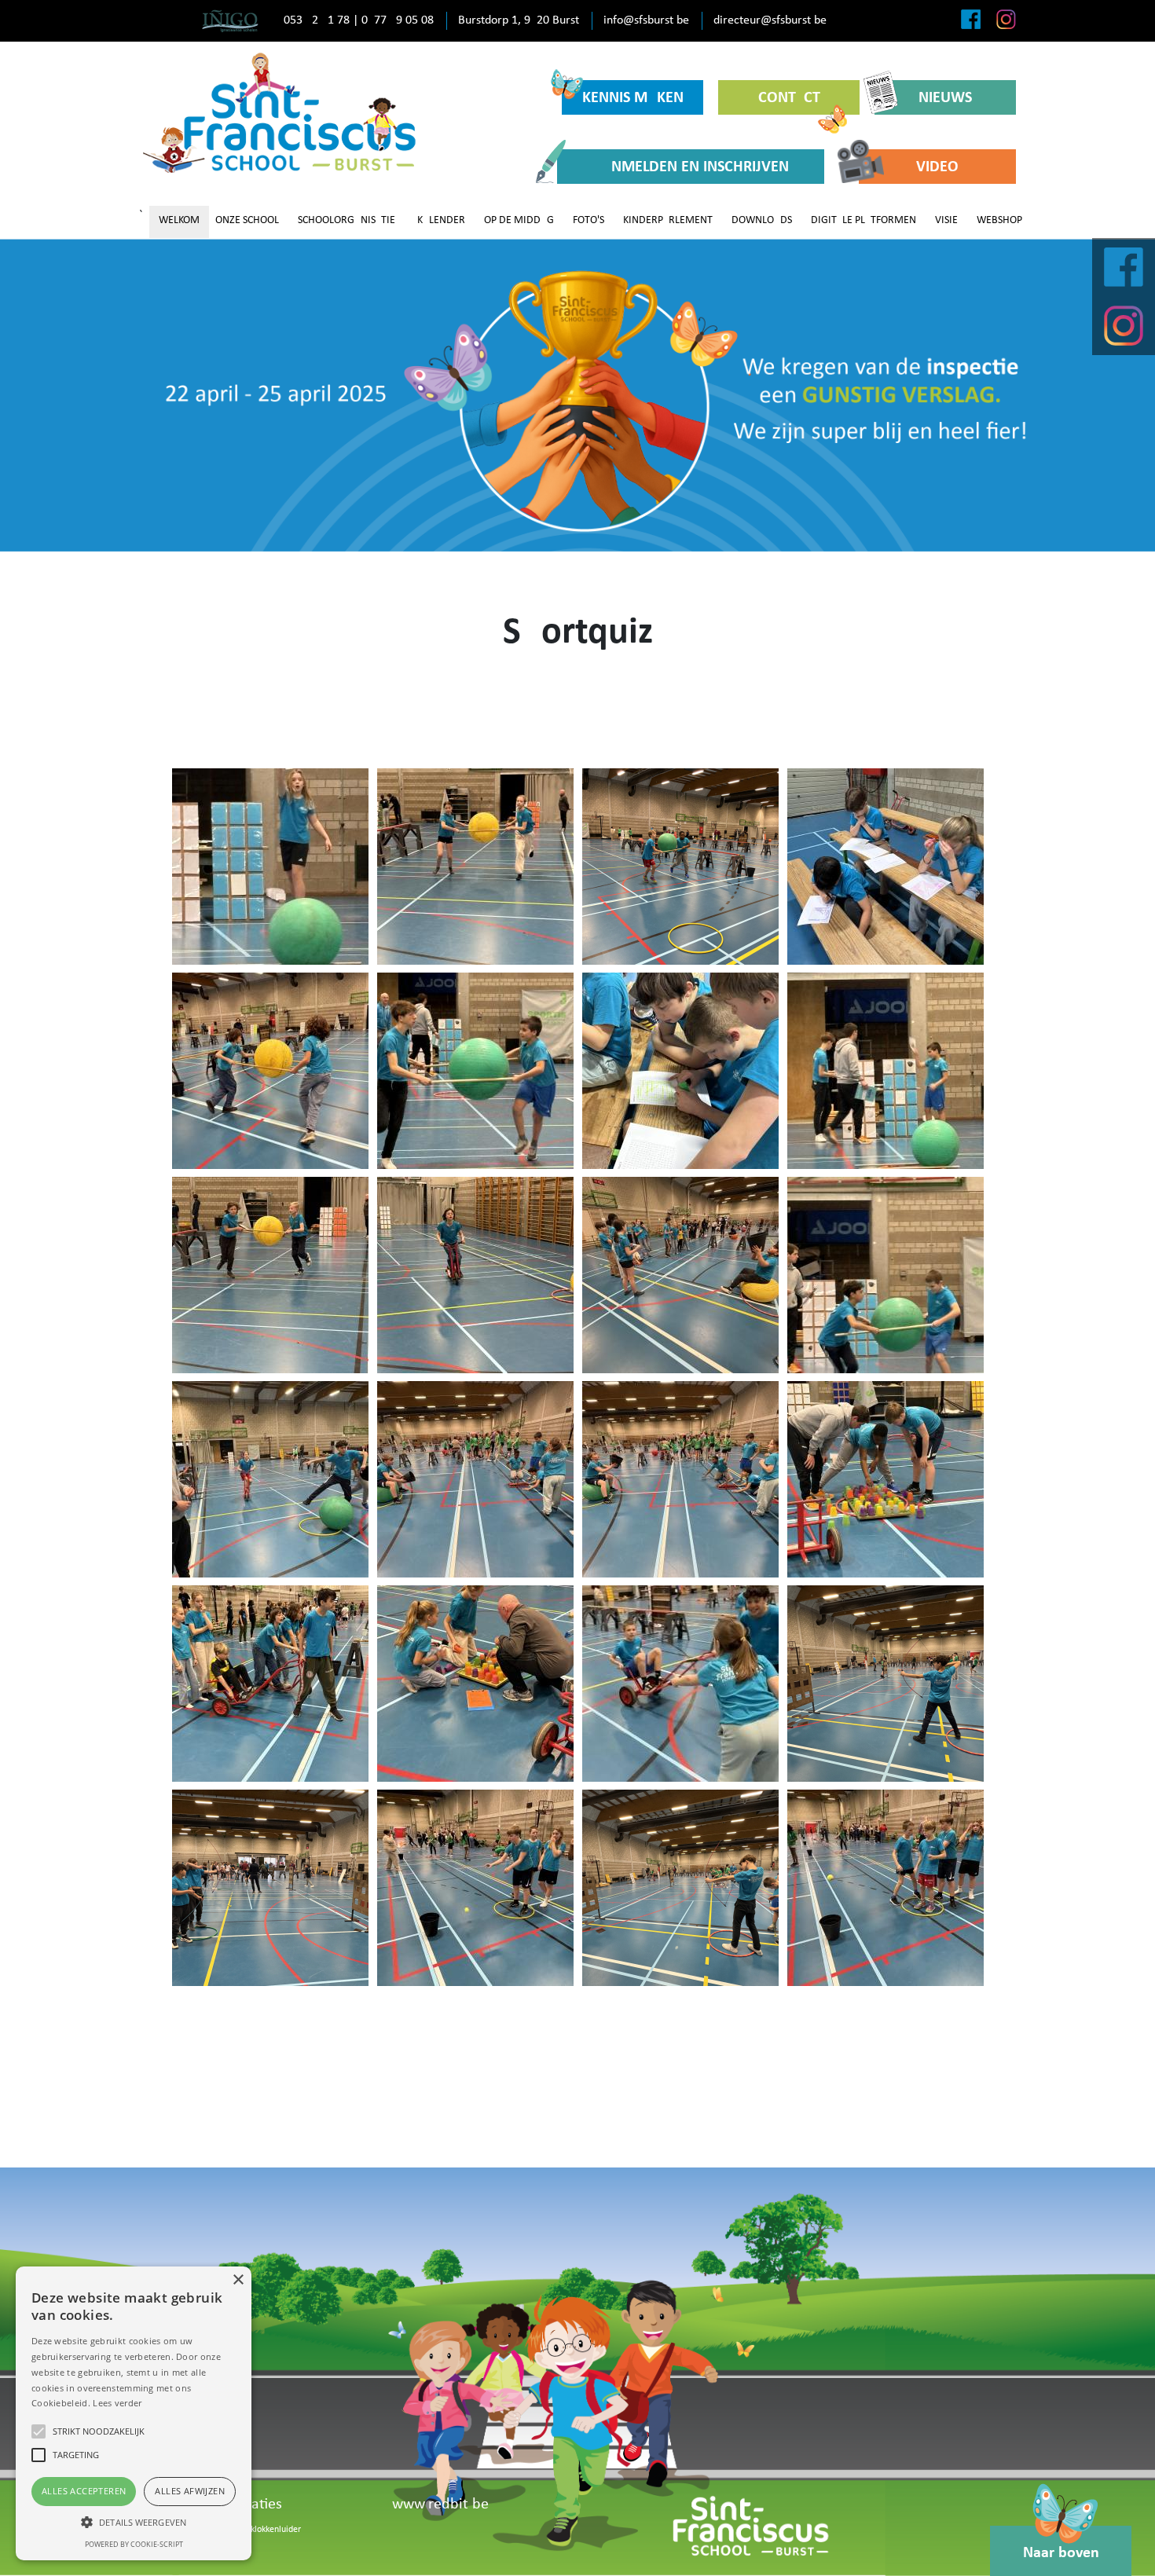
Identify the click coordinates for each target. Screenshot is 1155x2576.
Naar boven (1061, 2553)
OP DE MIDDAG (519, 220)
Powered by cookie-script (134, 2544)
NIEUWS (945, 98)
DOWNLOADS (762, 220)
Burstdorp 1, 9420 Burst (519, 20)
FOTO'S (588, 220)
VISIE (946, 220)
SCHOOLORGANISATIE (346, 220)
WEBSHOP (999, 220)
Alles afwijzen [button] (190, 2491)
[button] (134, 2522)
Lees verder (117, 2403)
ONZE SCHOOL (247, 220)
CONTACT (789, 98)
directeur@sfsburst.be (770, 20)
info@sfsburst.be (646, 20)
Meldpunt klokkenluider (256, 2530)
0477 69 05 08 (398, 20)
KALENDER (441, 220)
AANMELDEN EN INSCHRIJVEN (691, 167)
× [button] (238, 2280)
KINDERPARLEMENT (668, 220)
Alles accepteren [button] (84, 2491)
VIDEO (937, 167)
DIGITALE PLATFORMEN (863, 220)
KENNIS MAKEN (633, 98)
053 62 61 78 (317, 20)
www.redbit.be (440, 2505)
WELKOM (179, 220)
